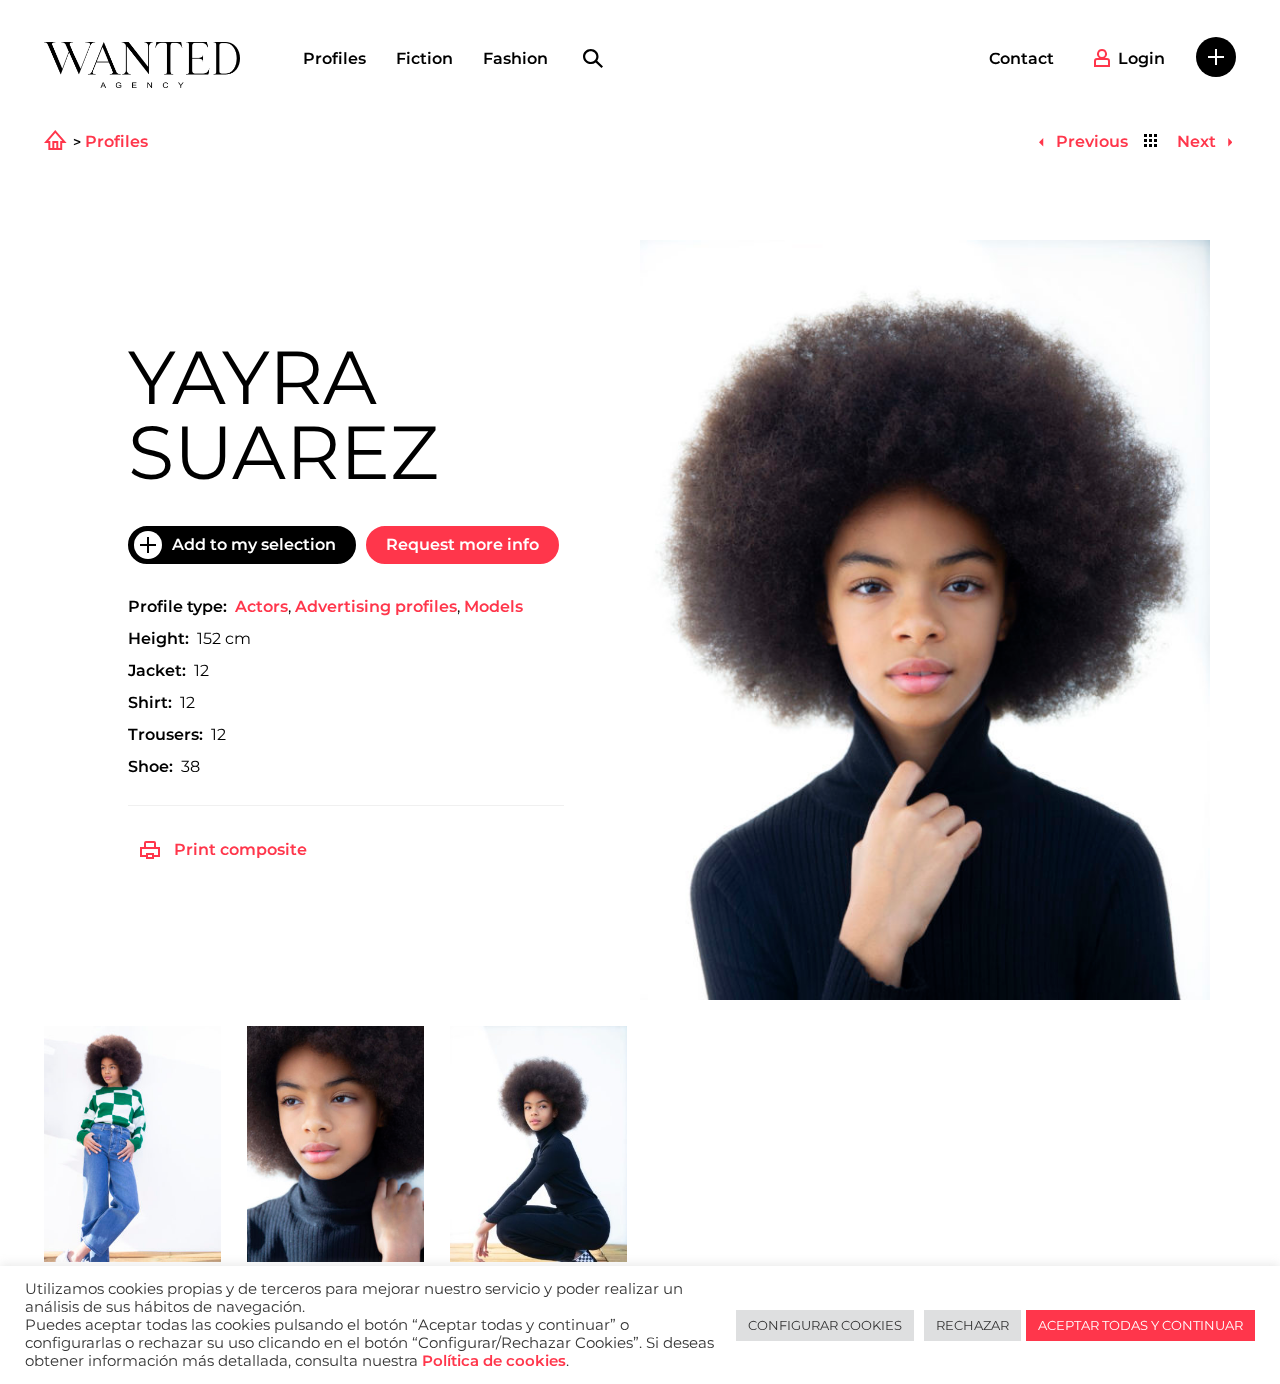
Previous (1089, 141)
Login (1141, 58)
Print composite (240, 849)
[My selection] (1216, 57)
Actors (261, 606)
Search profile (593, 59)
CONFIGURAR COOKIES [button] (825, 1325)
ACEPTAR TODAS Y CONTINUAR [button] (1140, 1325)
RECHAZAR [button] (972, 1325)
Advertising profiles (376, 606)
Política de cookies (494, 1361)
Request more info (462, 544)
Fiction (424, 58)
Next (1198, 141)
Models (493, 606)
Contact (1021, 58)
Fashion (515, 58)
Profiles (334, 58)
